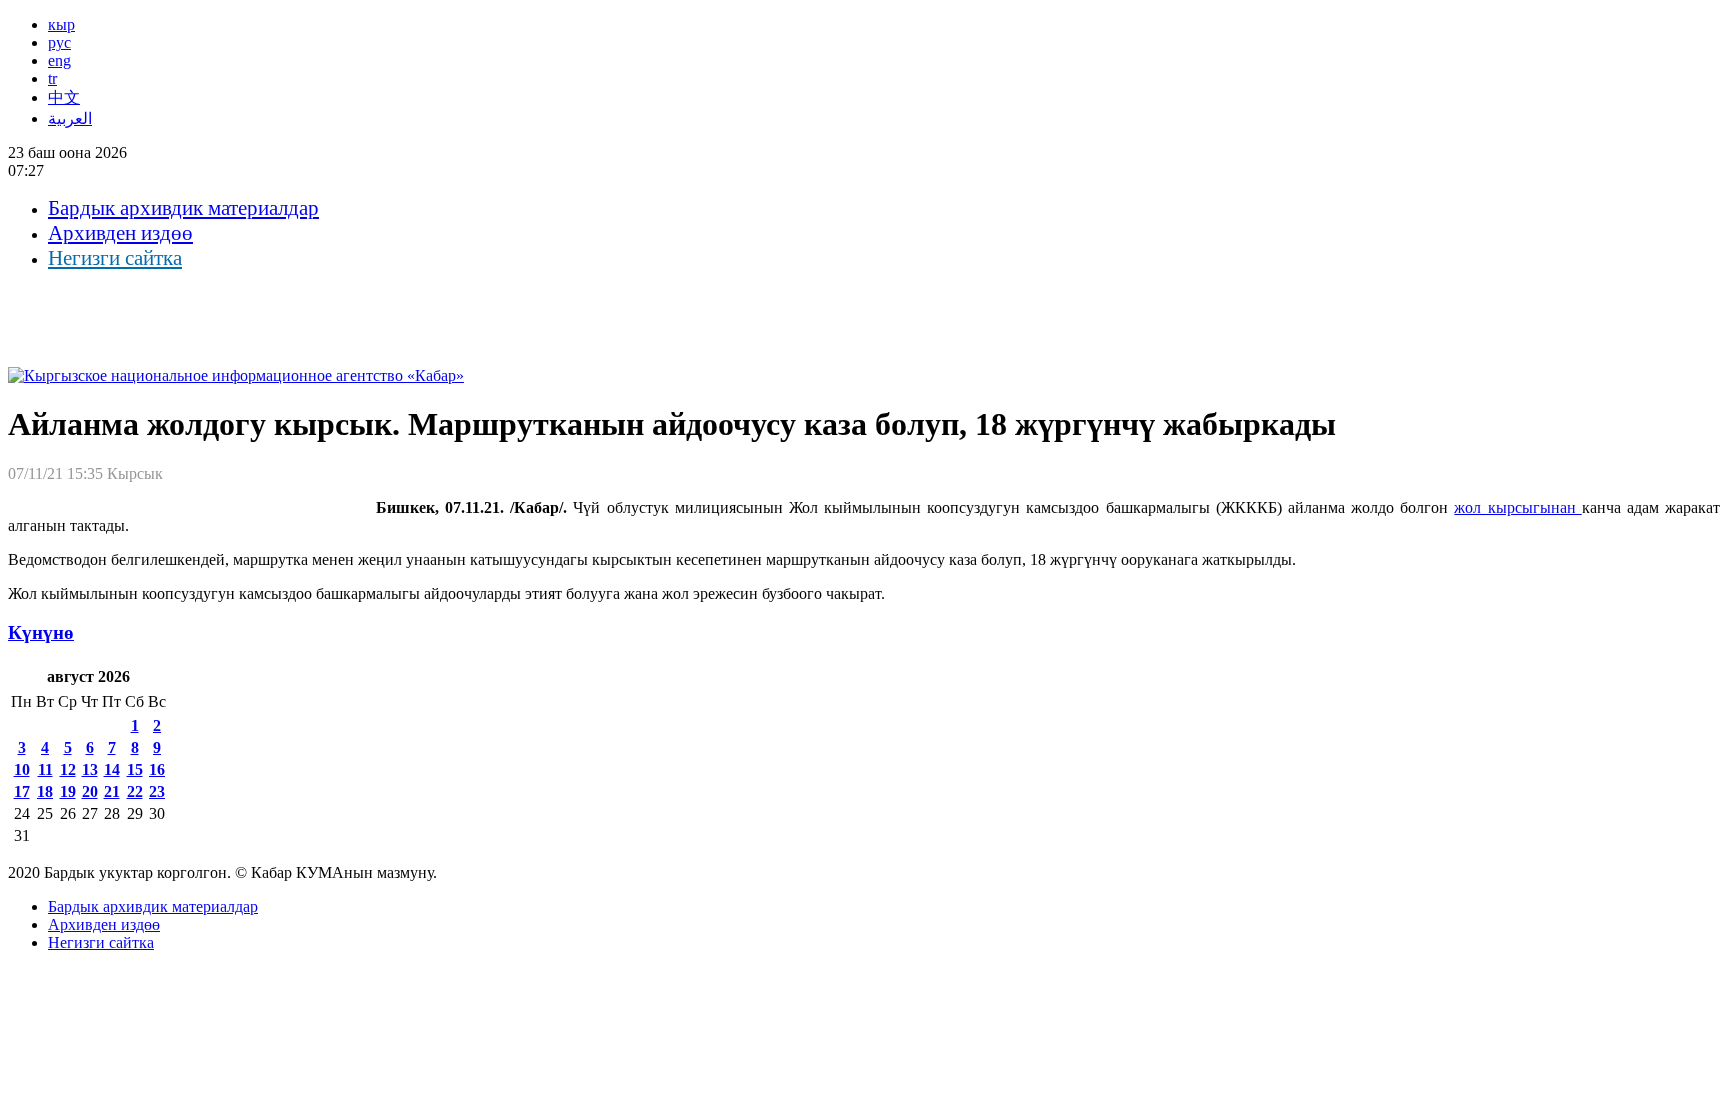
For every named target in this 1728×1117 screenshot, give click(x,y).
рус (59, 42)
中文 (64, 97)
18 (45, 791)
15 (135, 769)
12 (68, 769)
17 (22, 791)
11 (45, 769)
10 (22, 769)
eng (59, 60)
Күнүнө (41, 632)
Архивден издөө (120, 233)
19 (68, 791)
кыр (61, 24)
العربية (70, 118)
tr (52, 78)
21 (112, 791)
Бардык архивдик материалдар (183, 208)
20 (90, 791)
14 (112, 769)
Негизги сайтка (115, 258)
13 (90, 769)
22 (135, 791)
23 (157, 791)
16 (157, 769)
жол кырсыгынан (1517, 507)
